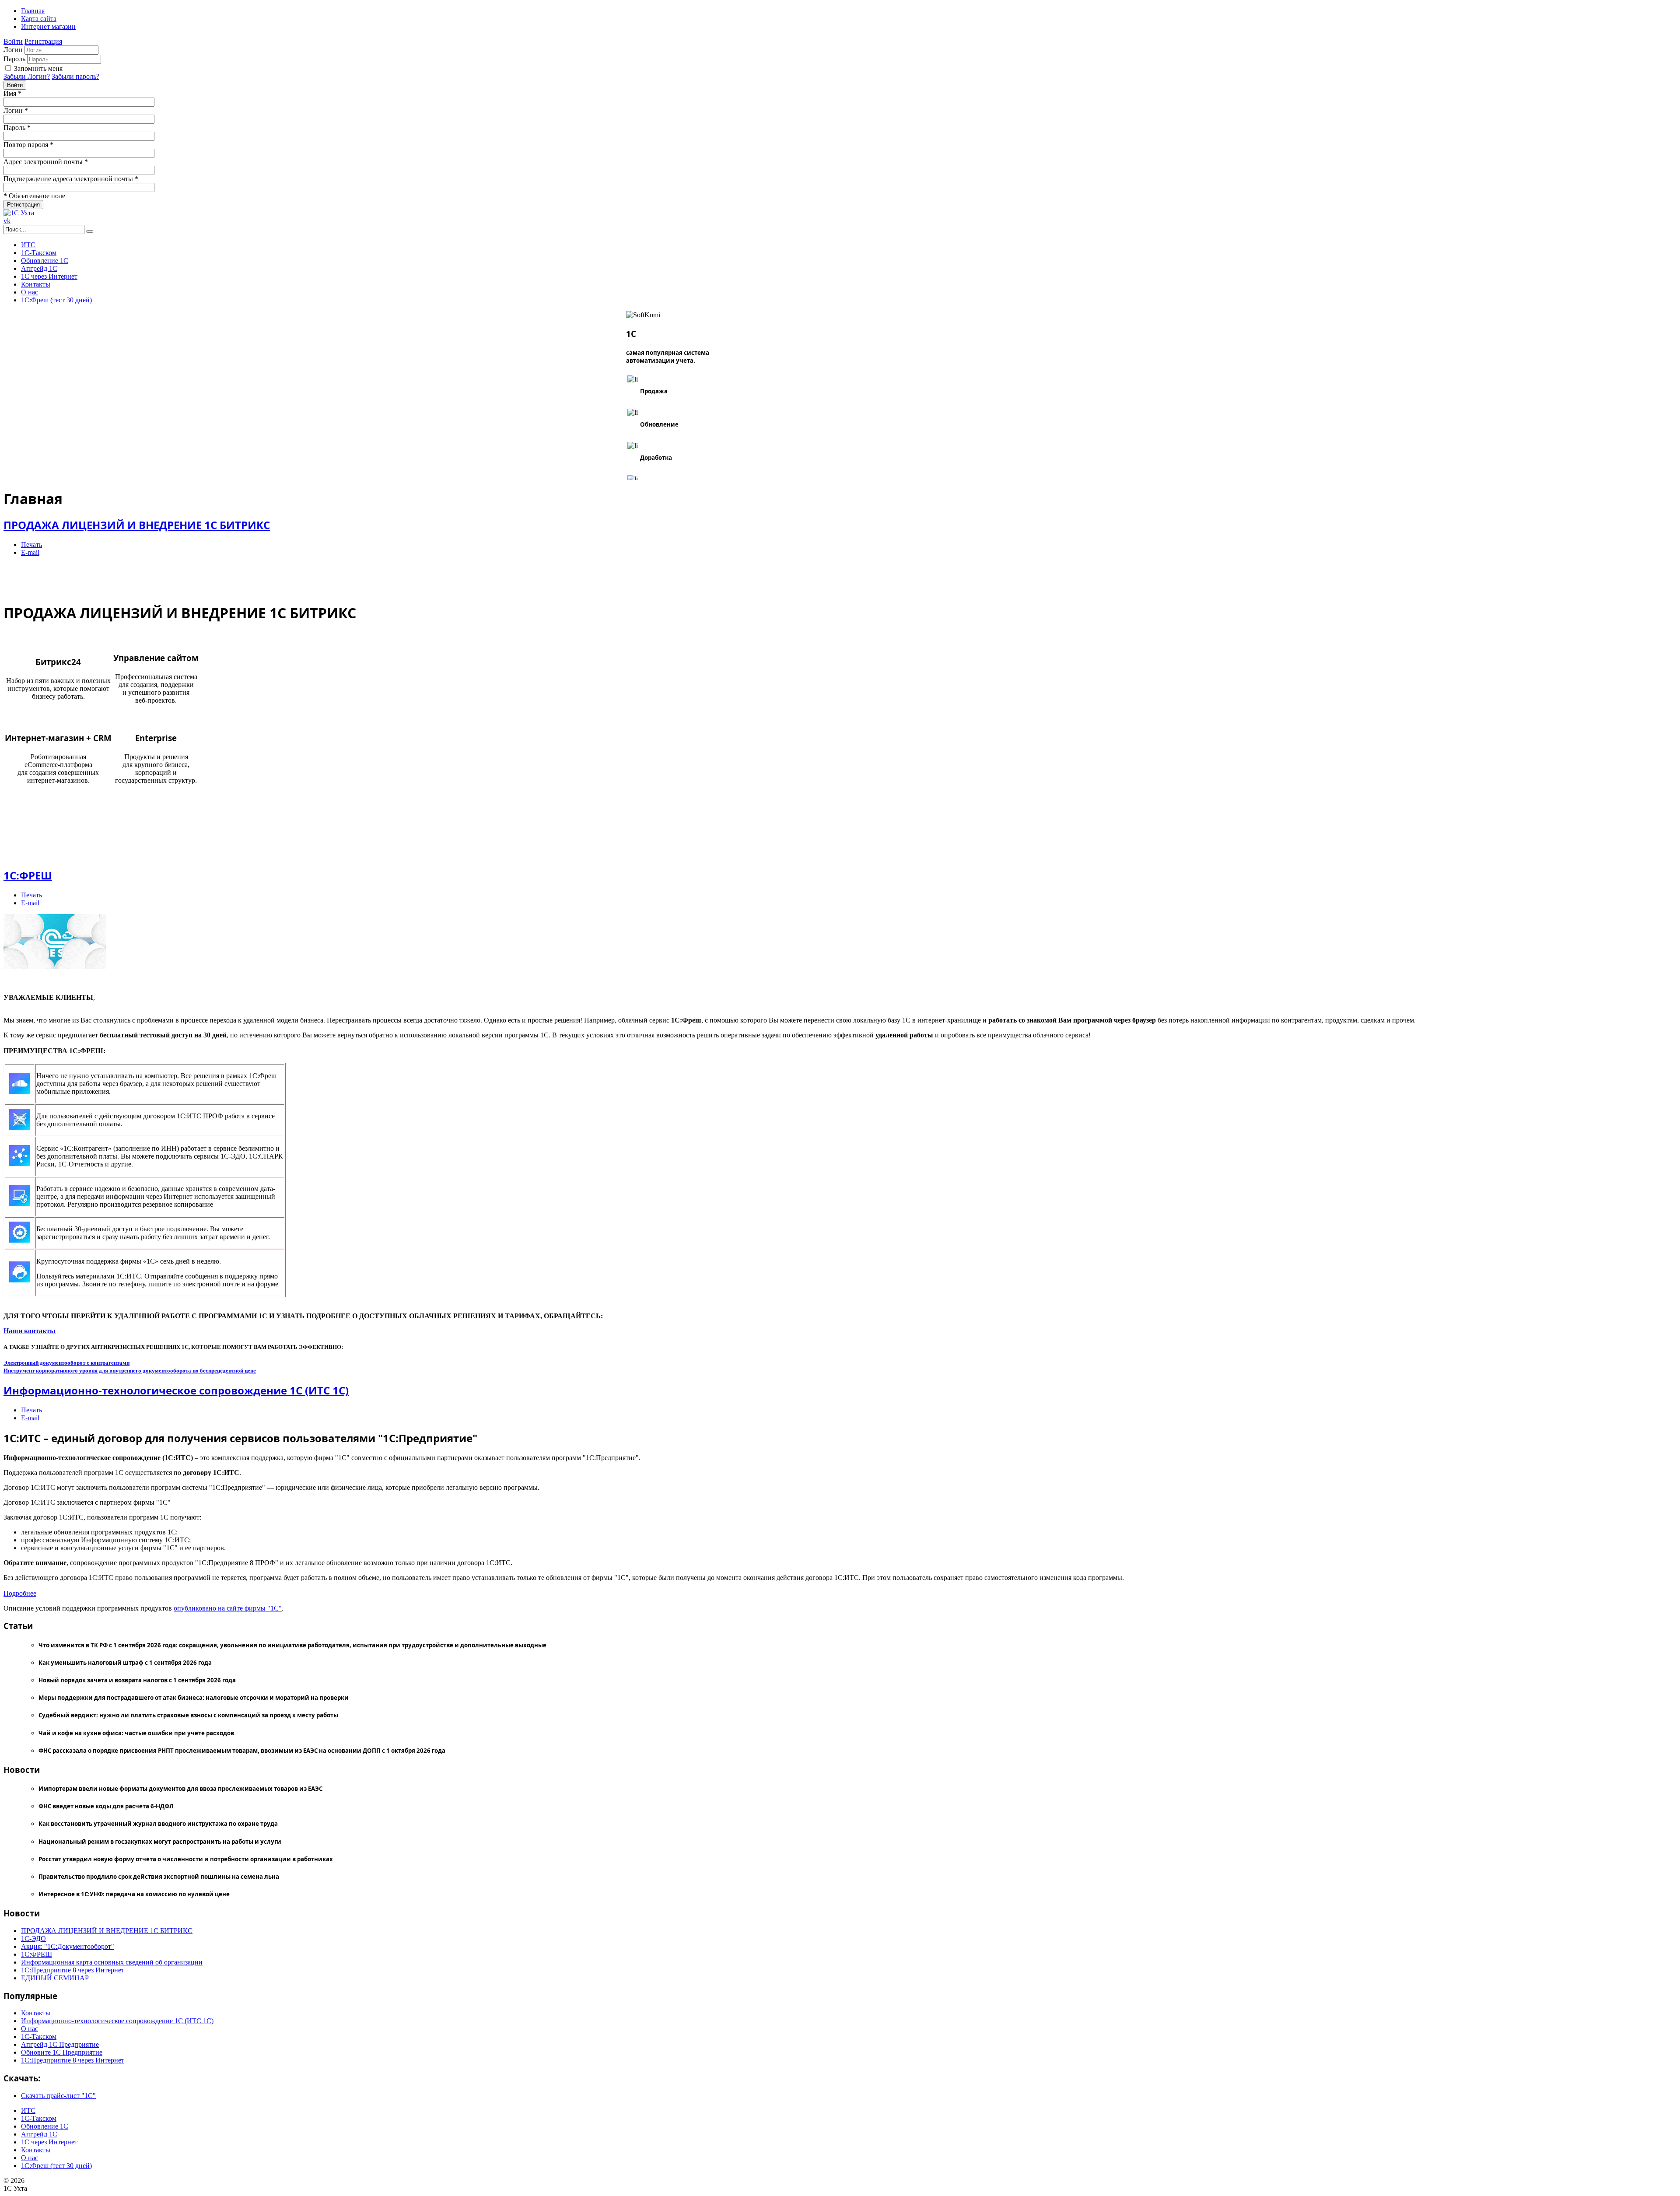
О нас (30, 292)
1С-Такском (39, 253)
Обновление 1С (45, 261)
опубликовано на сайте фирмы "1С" (228, 1608)
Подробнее (20, 1593)
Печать (31, 545)
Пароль (14, 59)
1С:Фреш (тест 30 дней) (56, 300)
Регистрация (43, 41)
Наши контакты (30, 1331)
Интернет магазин (48, 26)
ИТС (28, 245)
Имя (12, 93)
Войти (13, 41)
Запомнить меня (38, 68)
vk (7, 221)
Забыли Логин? (27, 76)
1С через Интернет (49, 276)
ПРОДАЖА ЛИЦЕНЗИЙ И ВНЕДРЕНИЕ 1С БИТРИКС (137, 525)
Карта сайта (39, 19)
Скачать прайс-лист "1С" (58, 2096)
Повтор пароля (28, 145)
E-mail (30, 552)
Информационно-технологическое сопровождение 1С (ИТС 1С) (176, 1390)
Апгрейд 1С (39, 268)
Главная (33, 11)
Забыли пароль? (75, 76)
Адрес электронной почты (46, 162)
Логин (13, 50)
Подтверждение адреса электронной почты (71, 179)
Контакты (36, 284)
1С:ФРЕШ (28, 875)
